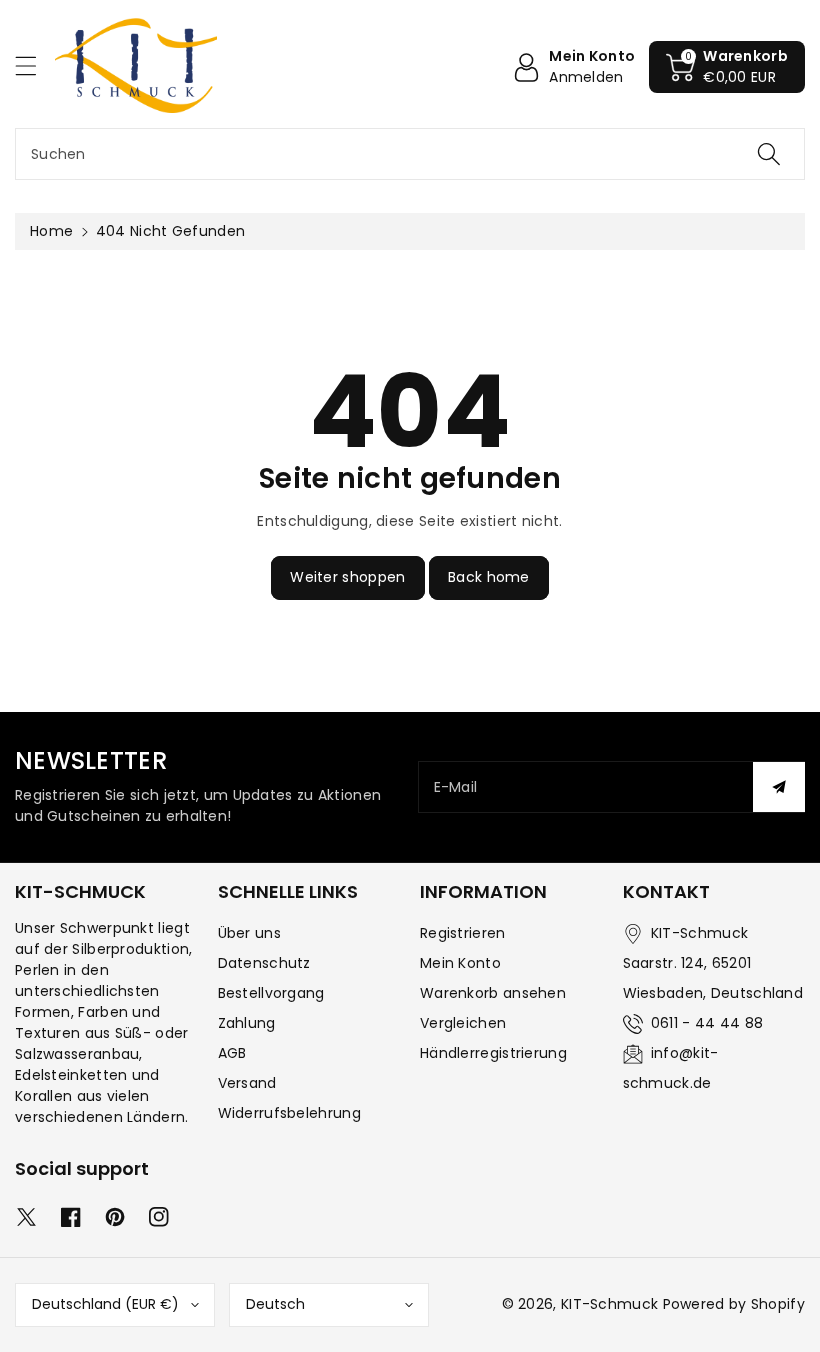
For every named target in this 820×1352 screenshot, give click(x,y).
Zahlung (247, 1023)
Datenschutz (264, 963)
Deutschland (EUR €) (105, 1304)
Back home (489, 577)
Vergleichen (463, 1023)
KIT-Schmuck (609, 1304)
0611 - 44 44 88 (707, 1023)
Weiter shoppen (347, 577)
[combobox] (410, 154)
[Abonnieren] (779, 787)
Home (51, 231)
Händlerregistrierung (493, 1053)
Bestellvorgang (271, 993)
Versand (247, 1083)
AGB (232, 1053)
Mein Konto (460, 963)
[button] (35, 65)
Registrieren (463, 933)
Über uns (249, 933)
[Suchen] (769, 154)
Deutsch (275, 1304)
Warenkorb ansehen (493, 993)
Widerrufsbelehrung (289, 1113)
